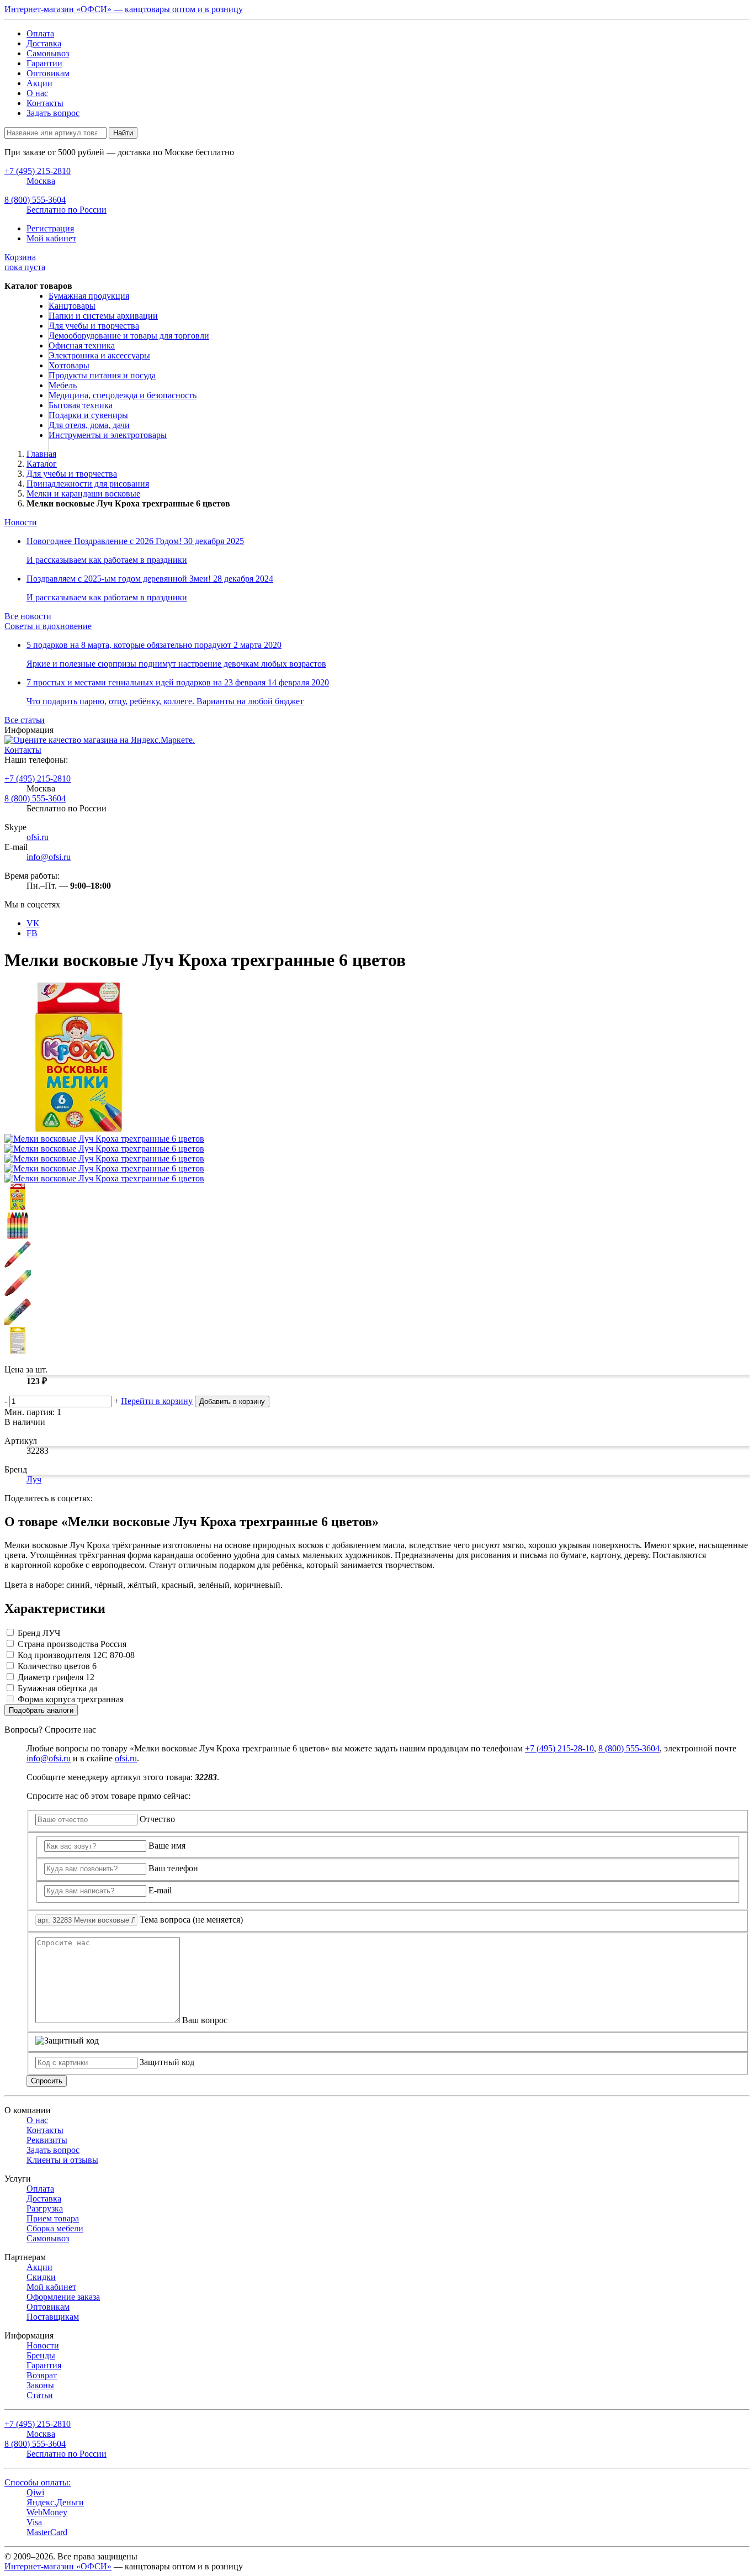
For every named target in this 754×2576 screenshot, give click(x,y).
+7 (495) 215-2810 (38, 778)
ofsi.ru (38, 837)
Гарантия (44, 2365)
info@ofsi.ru (49, 857)
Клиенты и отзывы (62, 2160)
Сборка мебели (55, 2228)
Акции (39, 83)
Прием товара (53, 2218)
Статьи (40, 2395)
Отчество (157, 1819)
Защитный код (167, 2062)
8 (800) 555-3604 (35, 798)
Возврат (42, 2375)
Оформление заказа (63, 2297)
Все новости (28, 616)
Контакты (45, 103)
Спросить (47, 2081)
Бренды (41, 2355)
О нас (37, 93)
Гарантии (44, 63)
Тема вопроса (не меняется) (191, 1920)
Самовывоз (48, 53)
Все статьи (25, 720)
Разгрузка (45, 2208)
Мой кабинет (51, 238)
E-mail (160, 1890)
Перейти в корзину (157, 1401)
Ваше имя (167, 1846)
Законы (40, 2385)
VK (33, 923)
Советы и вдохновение (48, 626)
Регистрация (50, 228)
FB (32, 933)
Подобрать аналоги (41, 1710)
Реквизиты (47, 2140)
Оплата (40, 33)
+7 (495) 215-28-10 (559, 1748)
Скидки (41, 2277)
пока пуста (25, 262)
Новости (21, 522)
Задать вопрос (53, 113)
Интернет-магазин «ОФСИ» (58, 2566)
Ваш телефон (173, 1868)
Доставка (44, 43)
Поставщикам (53, 2317)
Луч (34, 1479)
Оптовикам (48, 73)
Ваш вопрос (205, 2020)
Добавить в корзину (232, 1402)
